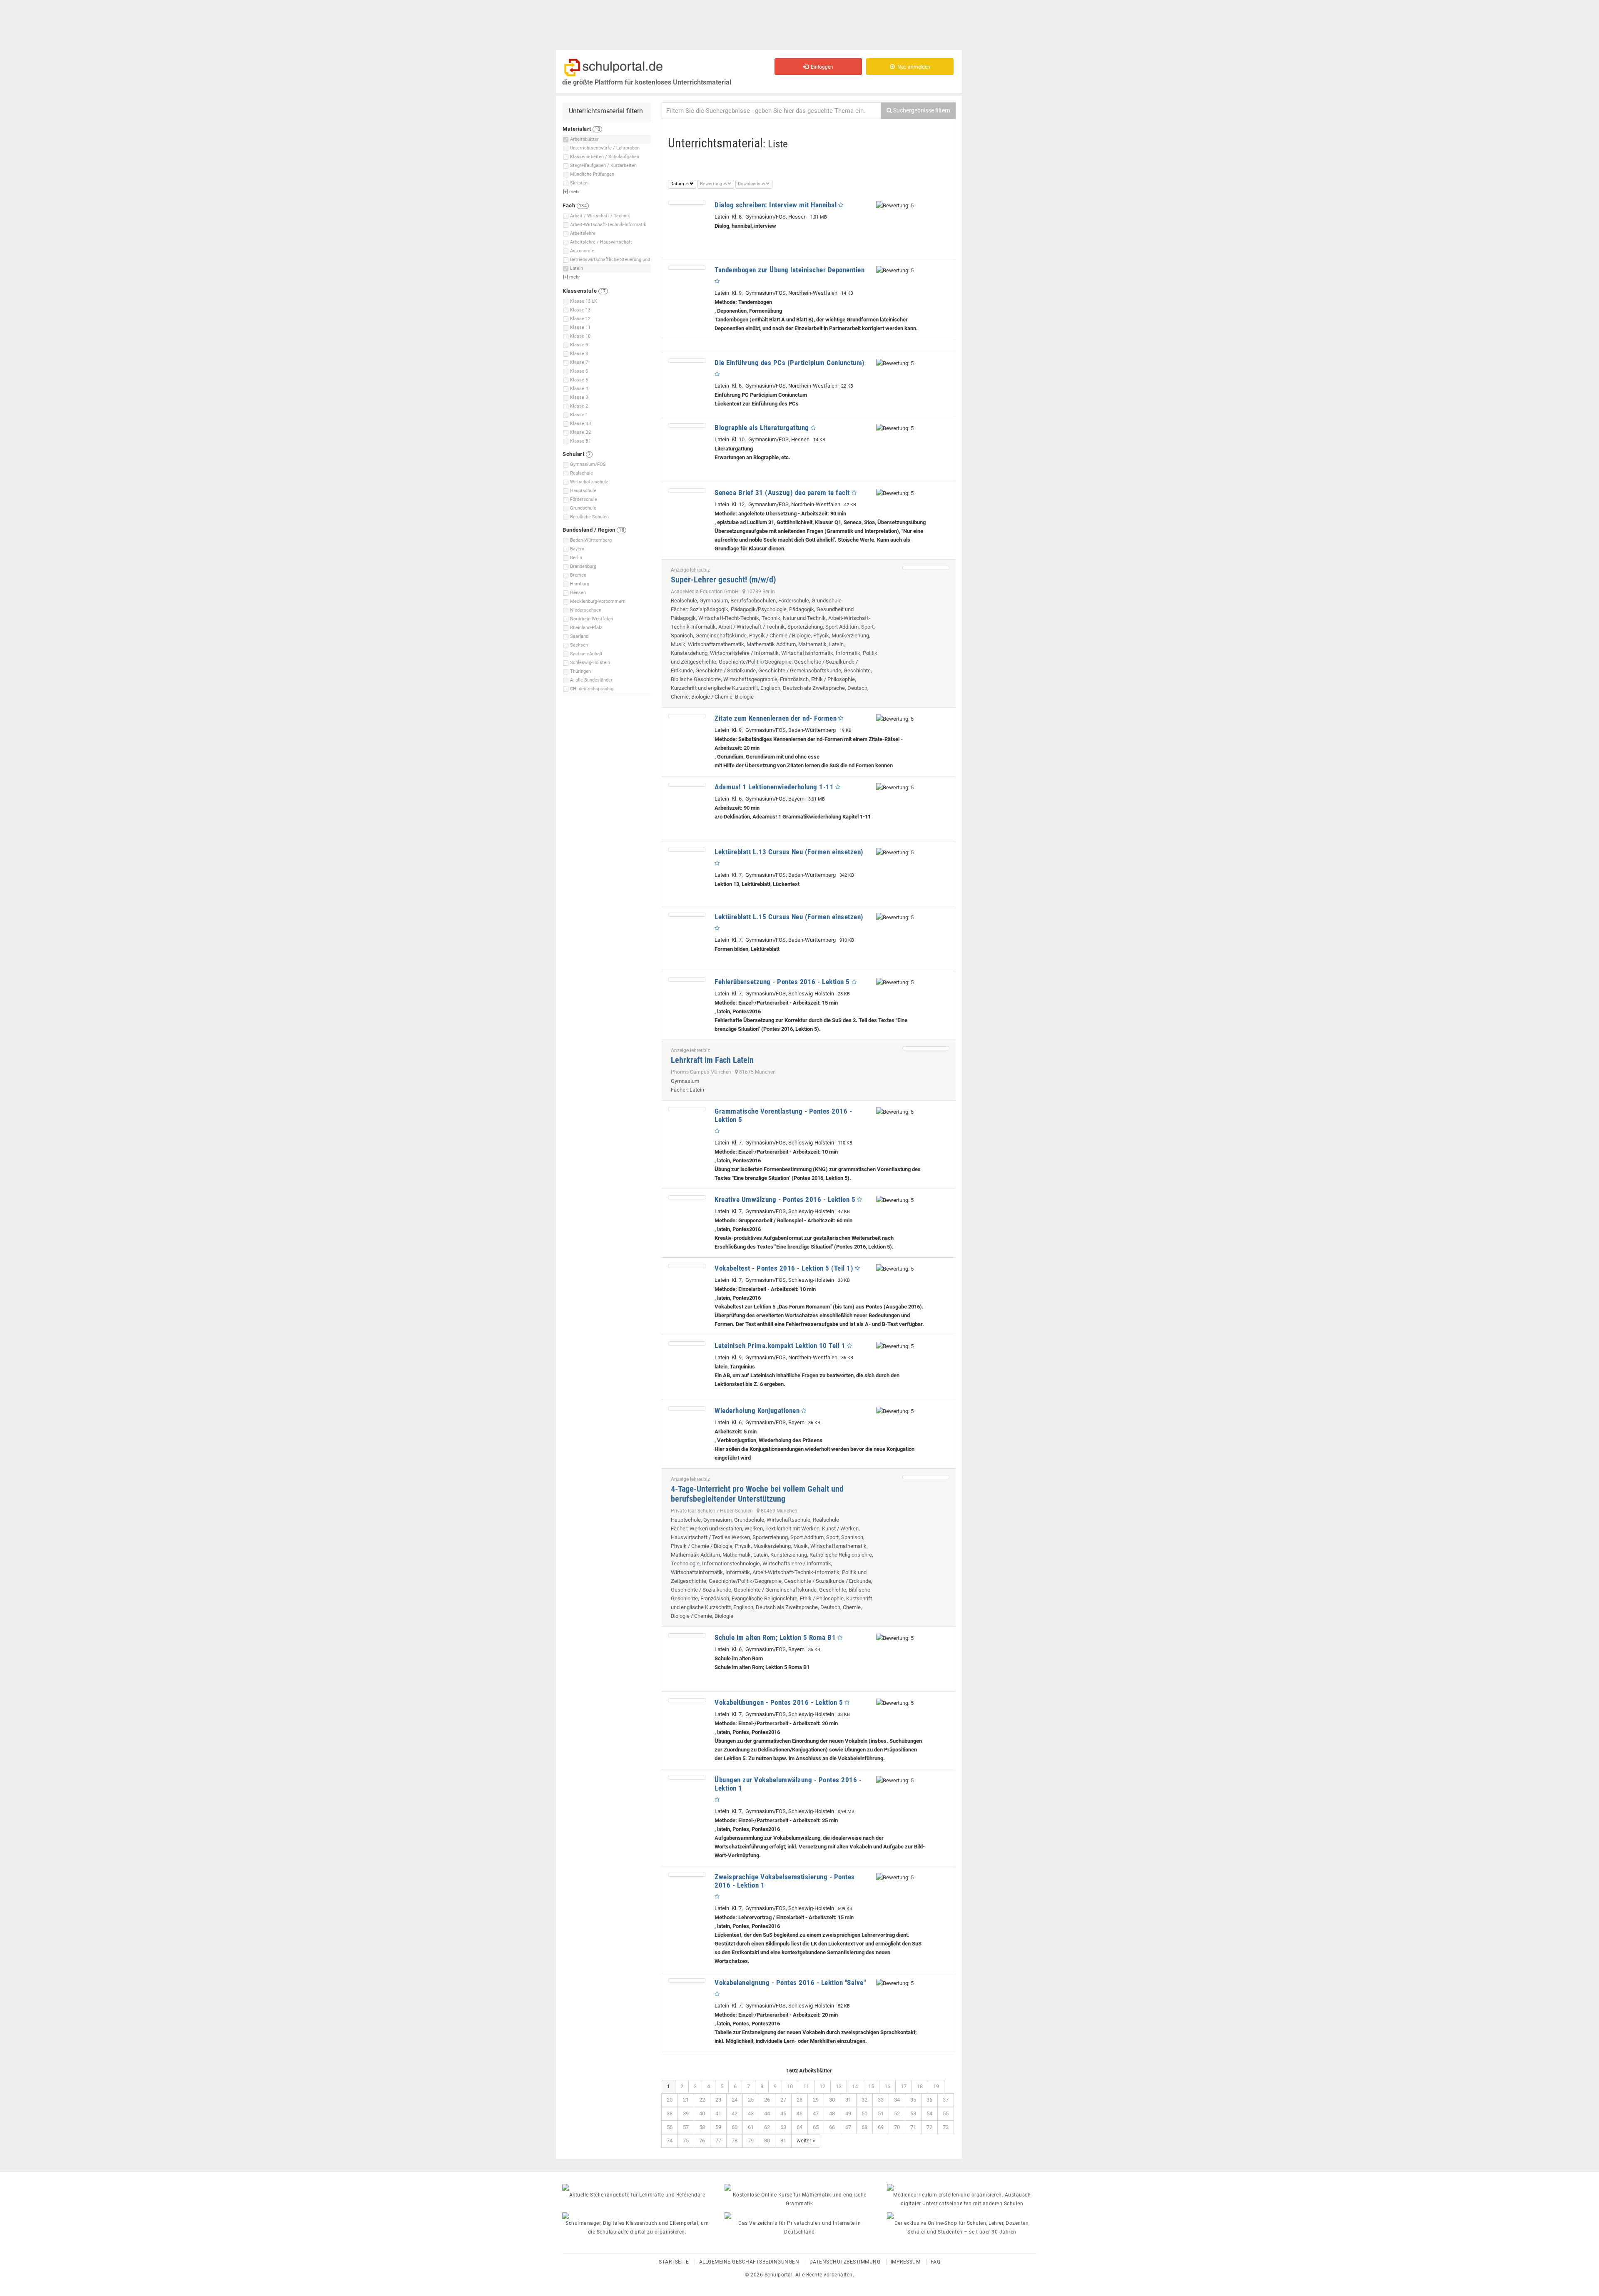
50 (864, 2113)
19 (936, 2086)
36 (929, 2100)
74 (670, 2141)
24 (735, 2100)
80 (767, 2141)
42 (735, 2113)
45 (783, 2113)
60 (735, 2127)
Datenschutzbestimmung (845, 2262)
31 (848, 2100)
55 (946, 2113)
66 (832, 2127)
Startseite (674, 2262)
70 (897, 2127)
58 (702, 2127)
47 (816, 2113)
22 (702, 2100)
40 (702, 2113)
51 (881, 2113)
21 (686, 2100)
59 (718, 2127)
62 (767, 2127)
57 (686, 2127)
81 (783, 2141)
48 (832, 2113)
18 (920, 2086)
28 (799, 2100)
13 (839, 2086)
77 (718, 2141)
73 (946, 2127)
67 (848, 2127)
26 (767, 2100)
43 (751, 2113)
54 (929, 2113)
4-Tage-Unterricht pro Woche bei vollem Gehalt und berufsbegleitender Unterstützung (757, 1494)
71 (913, 2127)
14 (855, 2086)
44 (767, 2113)
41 (718, 2113)
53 (913, 2113)
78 (735, 2141)
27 (783, 2100)
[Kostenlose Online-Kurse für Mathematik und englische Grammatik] (799, 2187)
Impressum (906, 2262)
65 (816, 2127)
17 (904, 2086)
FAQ (936, 2262)
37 (946, 2100)
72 (929, 2127)
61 (751, 2127)
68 (864, 2127)
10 (790, 2086)
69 (881, 2127)
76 (702, 2141)
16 (887, 2086)
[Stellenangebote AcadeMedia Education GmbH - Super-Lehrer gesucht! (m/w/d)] (926, 568)
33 (881, 2100)
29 (816, 2100)
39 (686, 2113)
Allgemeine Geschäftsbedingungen (749, 2262)
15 (871, 2086)
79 (751, 2141)
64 (799, 2127)
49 (848, 2113)
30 (832, 2100)
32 (864, 2100)
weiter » (806, 2141)
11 (806, 2086)
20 (670, 2100)
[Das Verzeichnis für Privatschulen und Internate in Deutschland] (799, 2216)
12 (822, 2086)
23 (718, 2100)
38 (670, 2113)
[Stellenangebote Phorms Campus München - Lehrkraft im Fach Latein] (926, 1048)
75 (686, 2141)
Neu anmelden (913, 67)
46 (799, 2113)
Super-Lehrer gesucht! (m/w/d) (723, 580)
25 (751, 2100)
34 (897, 2100)
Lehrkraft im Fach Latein (712, 1060)
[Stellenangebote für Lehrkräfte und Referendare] (637, 2187)
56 (670, 2127)
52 (897, 2113)
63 (783, 2127)
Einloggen (821, 67)
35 (913, 2100)
